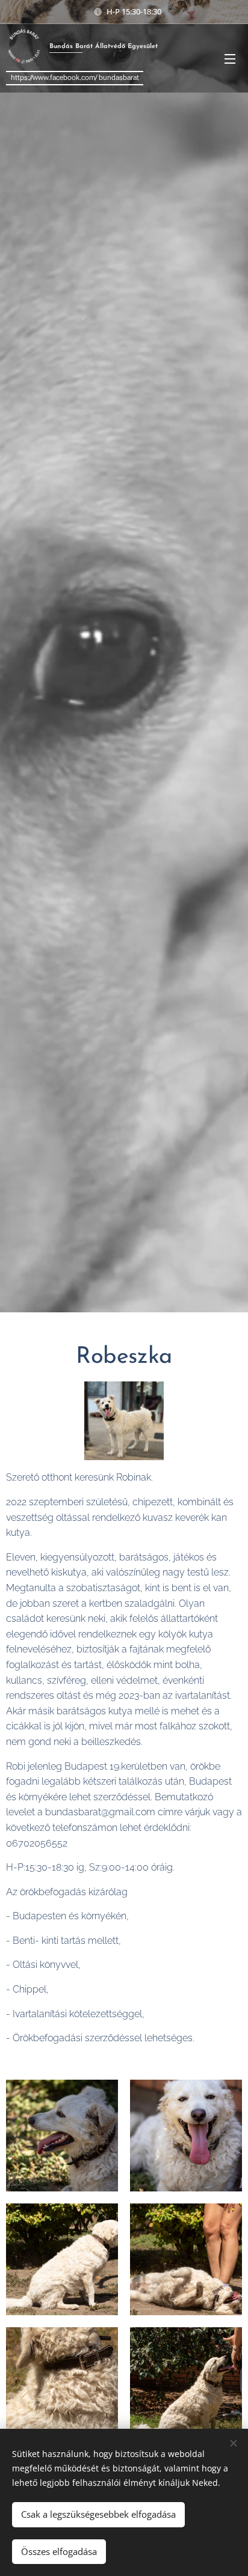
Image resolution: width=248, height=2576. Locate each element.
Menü (230, 58)
